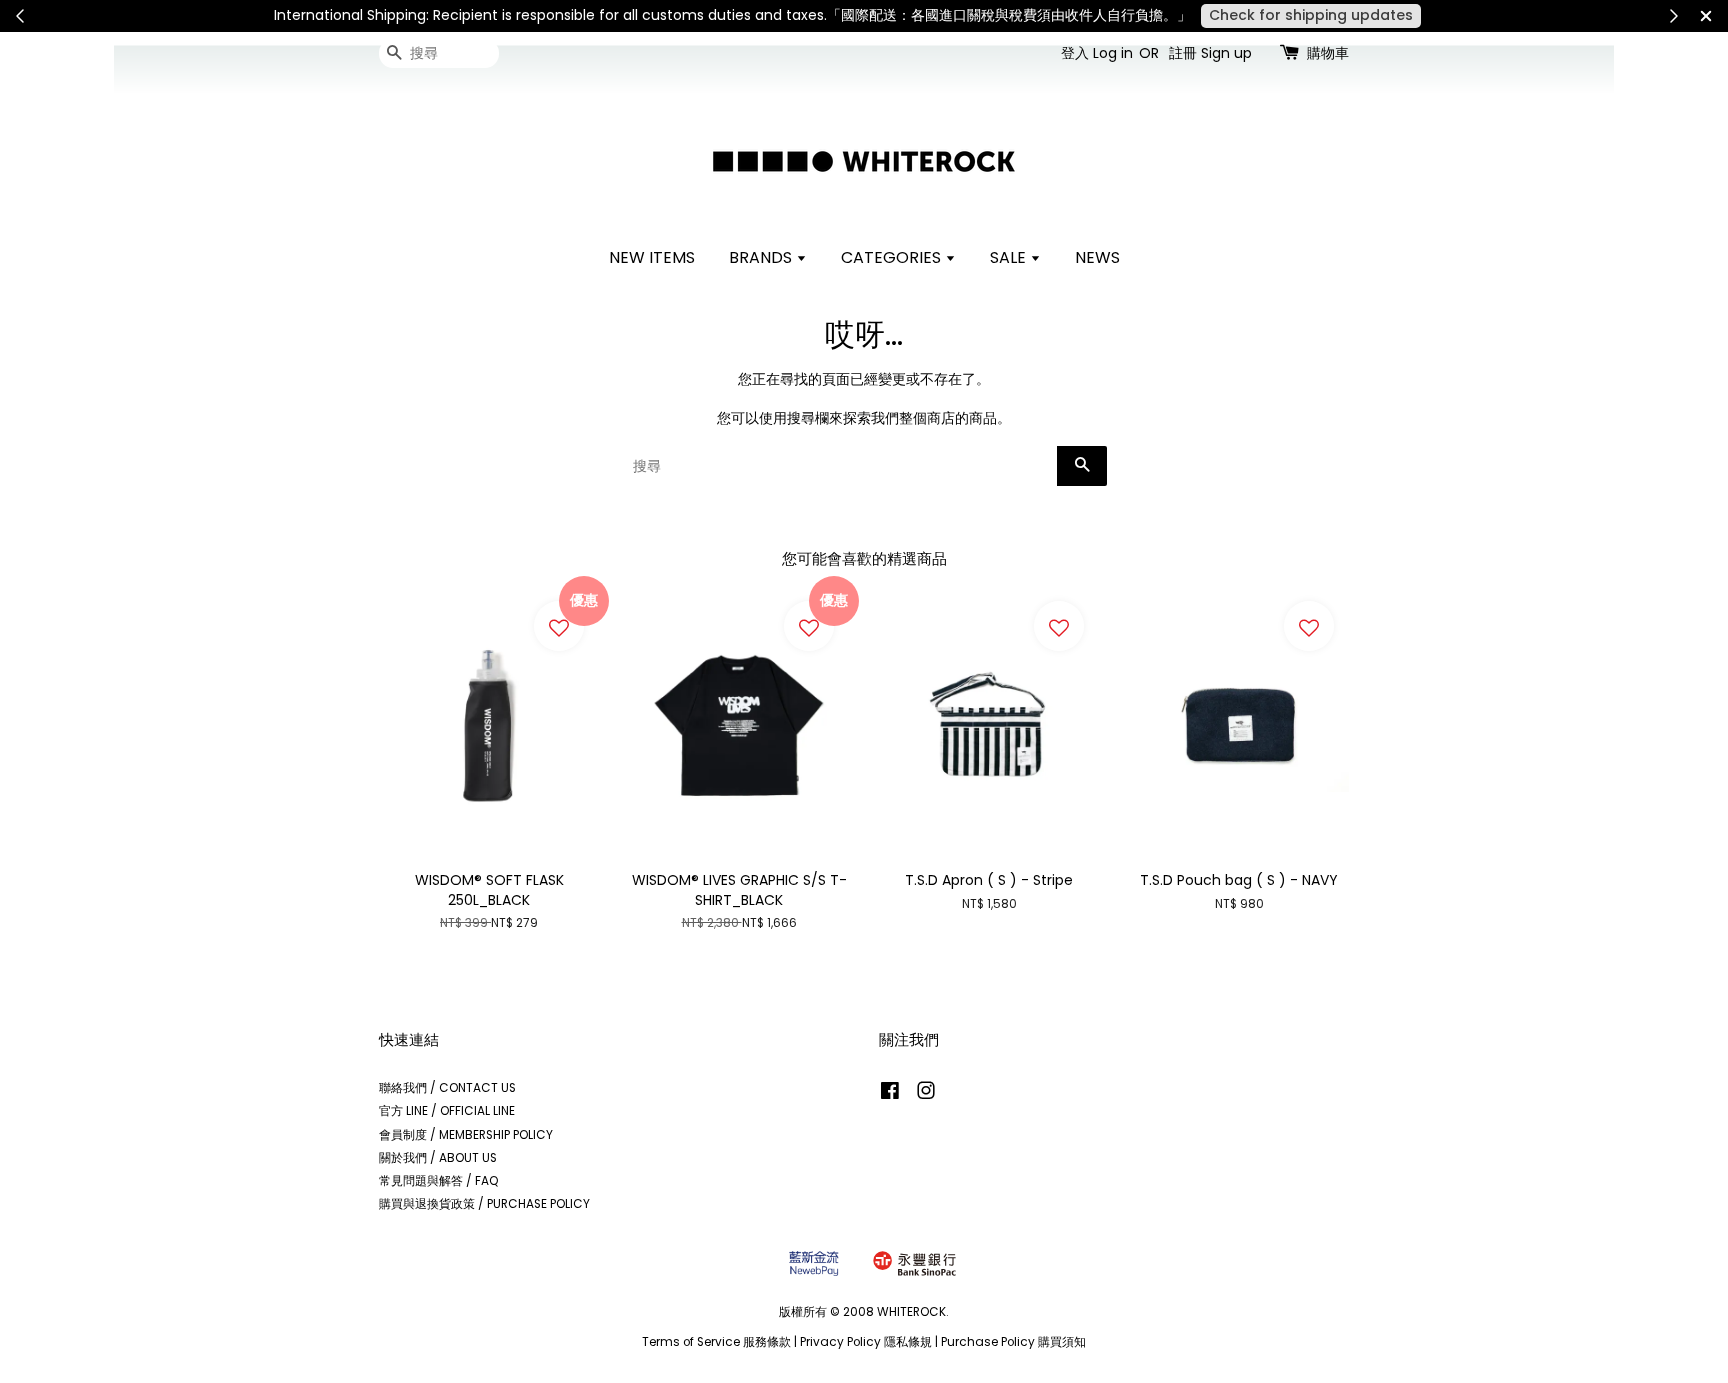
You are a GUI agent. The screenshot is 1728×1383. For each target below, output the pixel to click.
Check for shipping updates (1311, 15)
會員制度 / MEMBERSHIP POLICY (466, 1135)
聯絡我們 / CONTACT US (447, 1088)
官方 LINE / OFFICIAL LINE (447, 1111)
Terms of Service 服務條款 (716, 1342)
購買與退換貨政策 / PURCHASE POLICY (484, 1204)
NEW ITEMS (652, 257)
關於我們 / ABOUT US (438, 1158)
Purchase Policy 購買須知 (1013, 1342)
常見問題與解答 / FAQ (439, 1181)
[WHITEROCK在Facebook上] (890, 1095)
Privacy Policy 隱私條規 (866, 1342)
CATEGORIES (893, 257)
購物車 (1328, 53)
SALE (1010, 257)
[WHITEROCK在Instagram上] (926, 1095)
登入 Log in (1097, 53)
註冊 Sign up (1210, 53)
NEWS (1097, 257)
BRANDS (762, 257)
